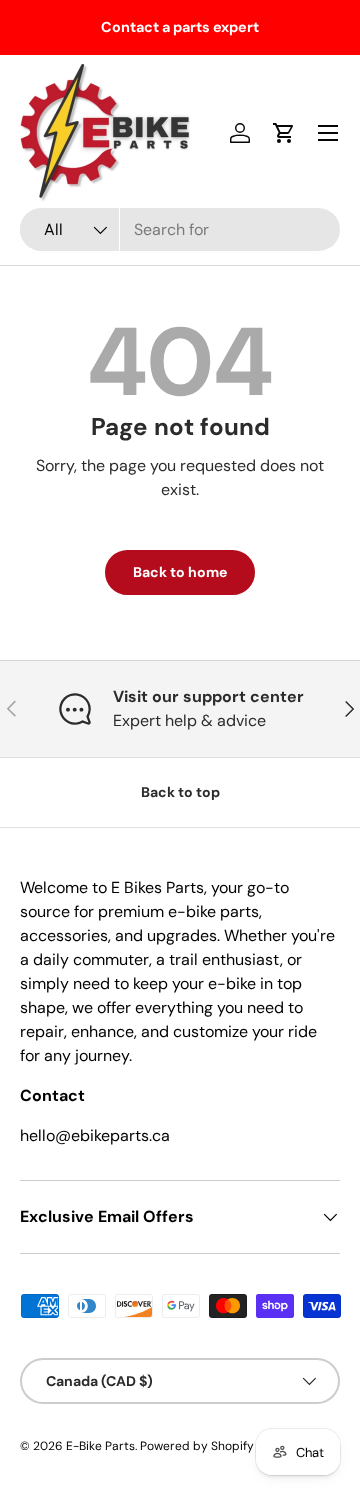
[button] (284, 133)
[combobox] (180, 229)
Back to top (180, 792)
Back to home (180, 572)
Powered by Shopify (197, 1446)
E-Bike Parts (100, 1446)
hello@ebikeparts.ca (95, 1135)
